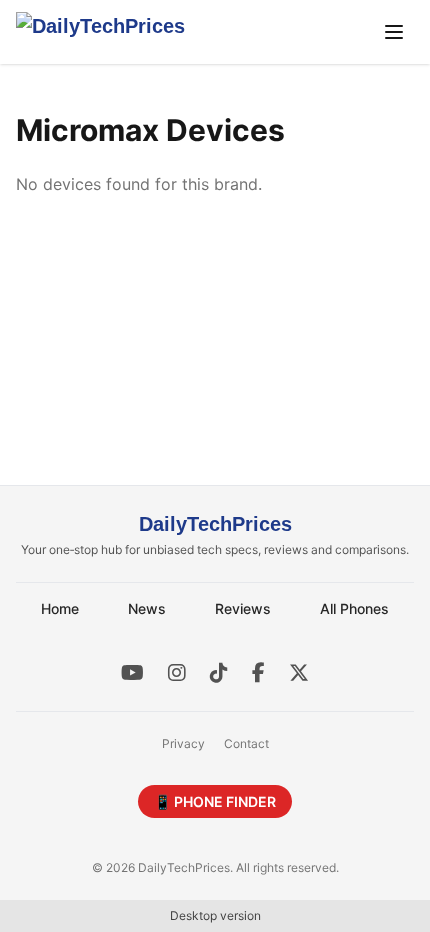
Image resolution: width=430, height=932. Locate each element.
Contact (246, 743)
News (147, 608)
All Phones (354, 608)
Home (60, 608)
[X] (299, 673)
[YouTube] (132, 673)
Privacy (183, 743)
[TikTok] (219, 673)
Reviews (243, 608)
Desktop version (215, 915)
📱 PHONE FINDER (215, 801)
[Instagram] (177, 673)
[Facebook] (258, 673)
